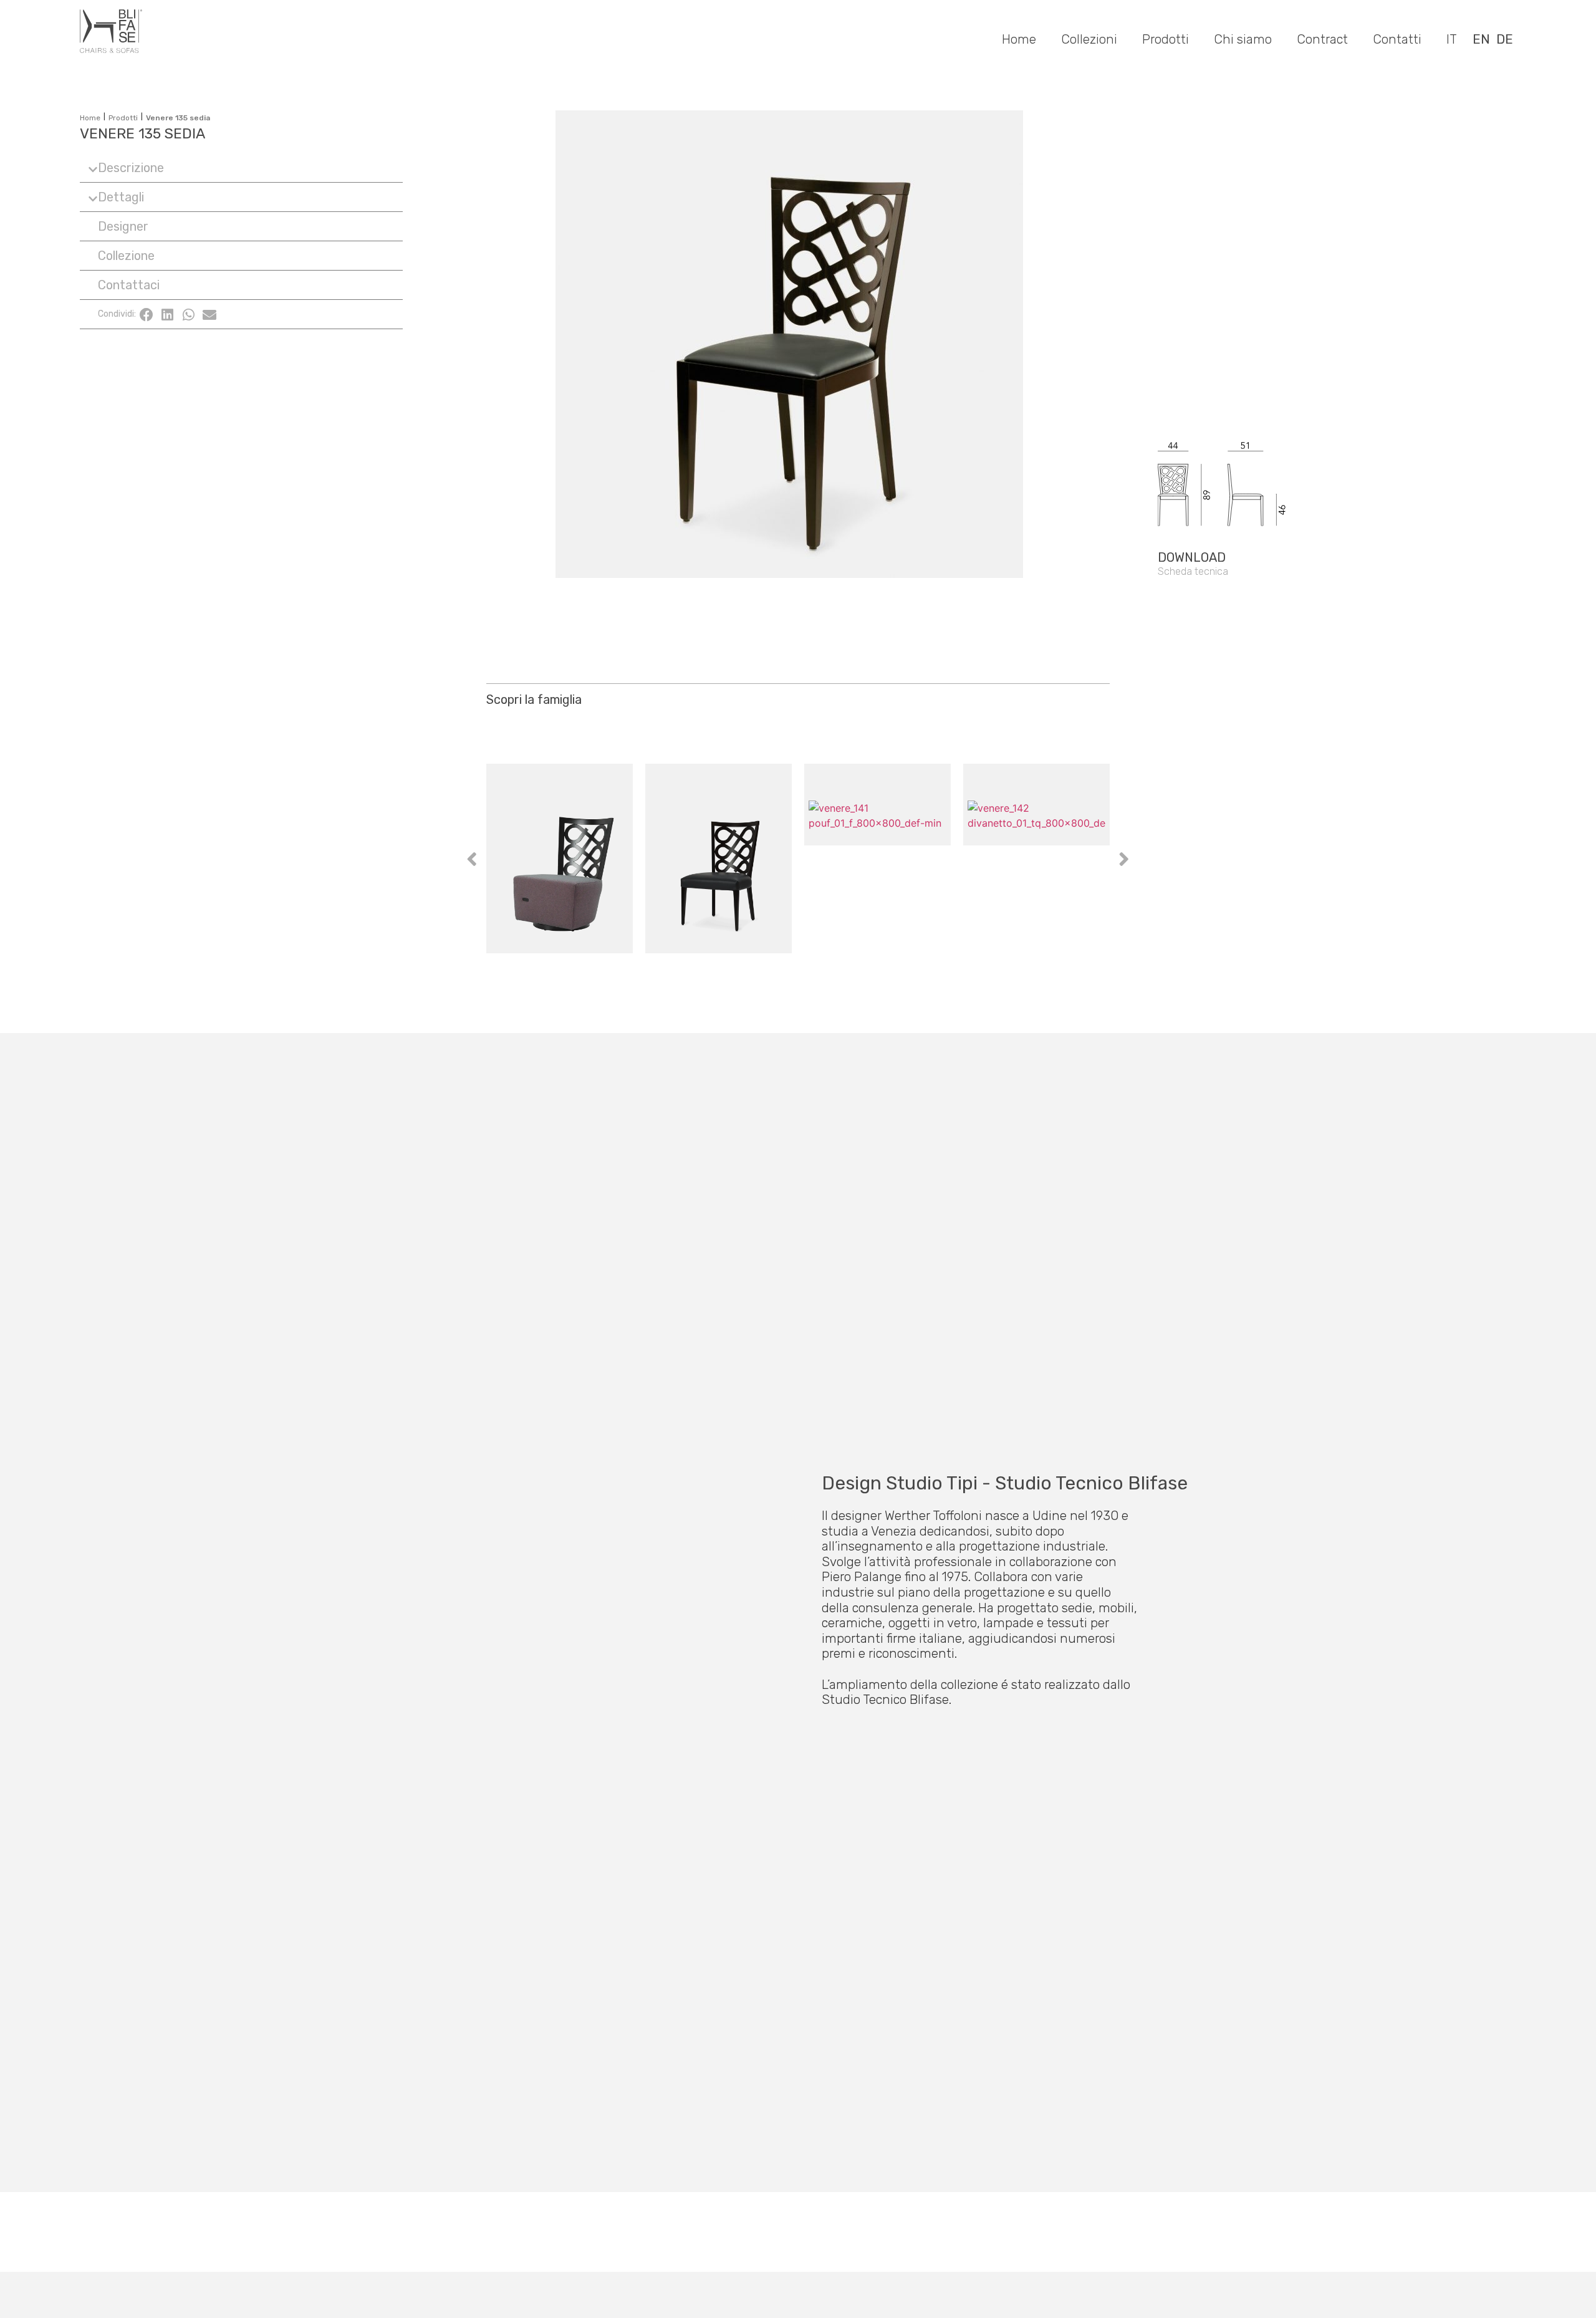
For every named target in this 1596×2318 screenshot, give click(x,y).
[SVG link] (1267, 444)
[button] (241, 168)
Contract (1322, 39)
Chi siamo (1243, 39)
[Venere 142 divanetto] (1036, 858)
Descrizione (131, 168)
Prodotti (1166, 39)
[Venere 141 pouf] (877, 858)
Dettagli (121, 197)
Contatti (1397, 39)
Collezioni (1089, 39)
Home (1019, 39)
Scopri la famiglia (534, 700)
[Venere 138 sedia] (719, 858)
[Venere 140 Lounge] (560, 858)
